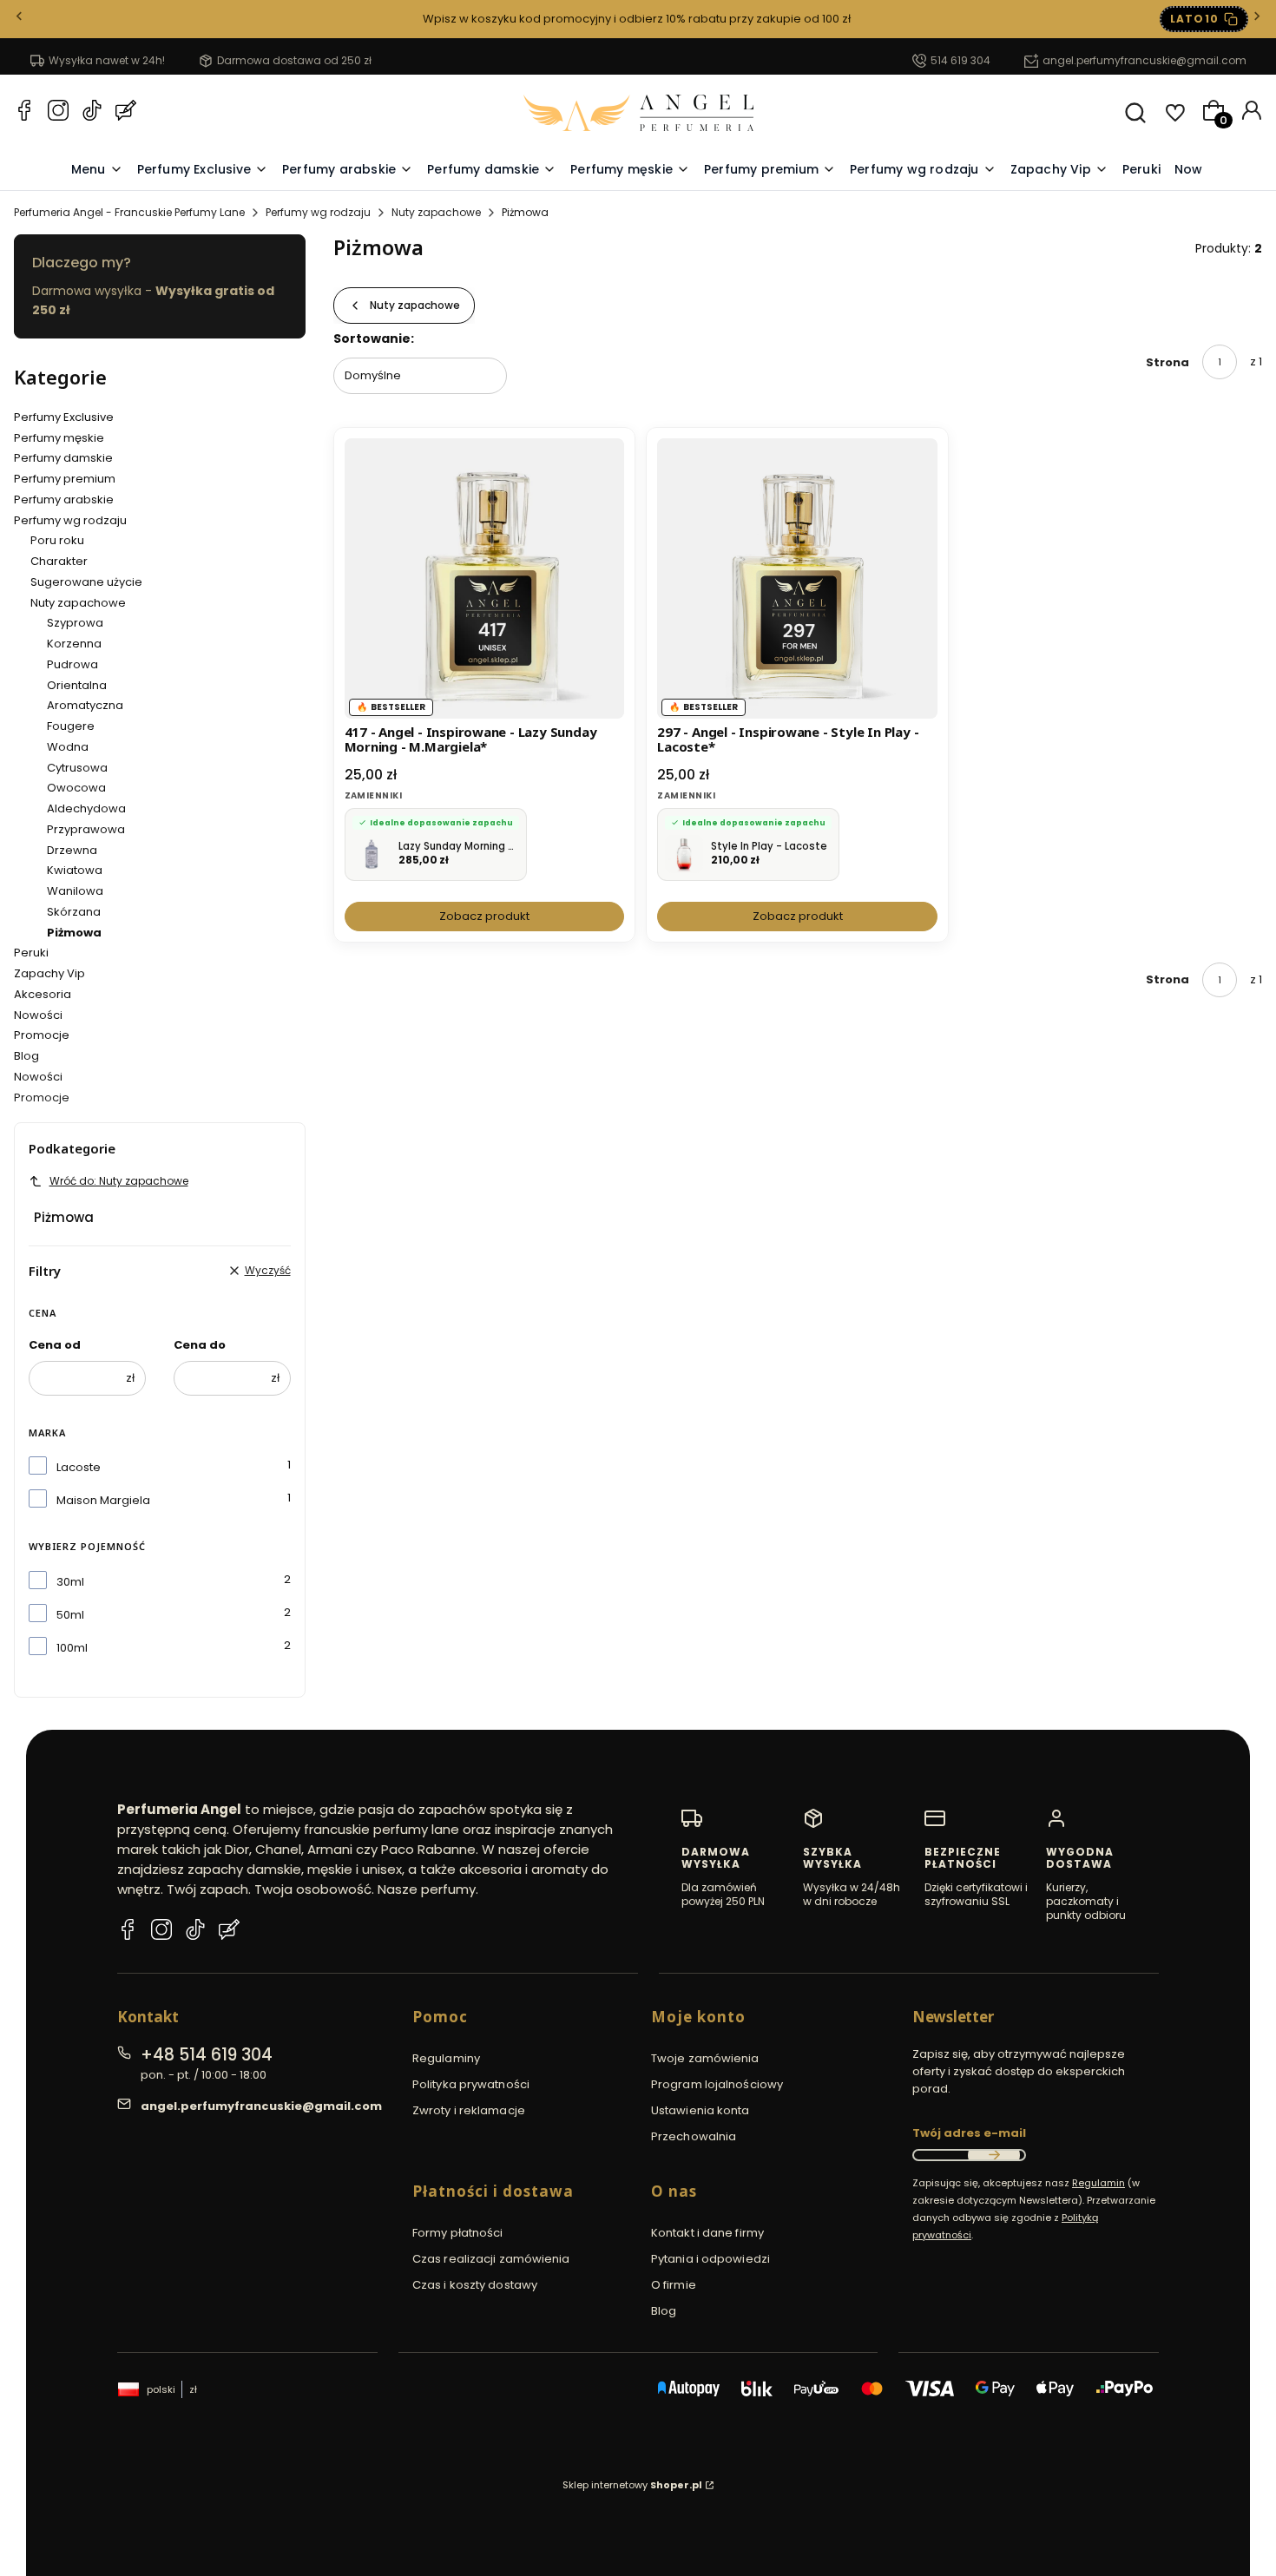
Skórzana (74, 912)
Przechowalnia (694, 2136)
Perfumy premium (65, 479)
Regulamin (1098, 2183)
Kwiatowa (75, 870)
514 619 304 (960, 60)
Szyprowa (75, 623)
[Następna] (1257, 20)
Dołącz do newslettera (994, 2155)
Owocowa (76, 788)
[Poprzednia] (19, 20)
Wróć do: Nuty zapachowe (119, 1181)
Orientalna (77, 685)
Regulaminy (446, 2058)
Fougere (71, 726)
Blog (26, 1056)
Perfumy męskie (59, 438)
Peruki (31, 953)
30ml (70, 1582)
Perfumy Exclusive (64, 417)
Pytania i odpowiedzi (710, 2259)
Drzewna (72, 850)
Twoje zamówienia (705, 2058)
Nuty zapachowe (436, 212)
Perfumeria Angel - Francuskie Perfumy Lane (129, 212)
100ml (72, 1648)
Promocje (42, 1035)
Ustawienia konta (700, 2110)
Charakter (59, 561)
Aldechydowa (86, 808)
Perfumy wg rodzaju (318, 212)
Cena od (55, 1345)
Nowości (38, 1015)
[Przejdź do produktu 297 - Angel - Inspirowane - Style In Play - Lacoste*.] (797, 578)
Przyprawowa (86, 829)
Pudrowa (72, 664)
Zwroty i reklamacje (469, 2110)
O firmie (674, 2285)
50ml (70, 1615)
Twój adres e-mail (969, 2133)
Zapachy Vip (49, 973)
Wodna (68, 747)
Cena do (200, 1345)
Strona (1167, 362)
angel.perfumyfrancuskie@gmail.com (1144, 60)
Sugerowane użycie (86, 582)
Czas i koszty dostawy (475, 2285)
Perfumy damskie (63, 458)
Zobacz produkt (484, 916)
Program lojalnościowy (717, 2084)
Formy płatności (458, 2233)
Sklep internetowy (632, 2485)
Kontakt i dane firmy (707, 2233)
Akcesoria (43, 994)
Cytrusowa (77, 768)
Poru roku (57, 540)
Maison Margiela (103, 1500)
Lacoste (79, 1467)
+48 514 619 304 (207, 2055)
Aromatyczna (85, 705)
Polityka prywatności (471, 2084)
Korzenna (74, 644)
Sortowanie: (374, 338)
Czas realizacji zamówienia (491, 2259)
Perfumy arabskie (64, 499)
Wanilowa (75, 891)
